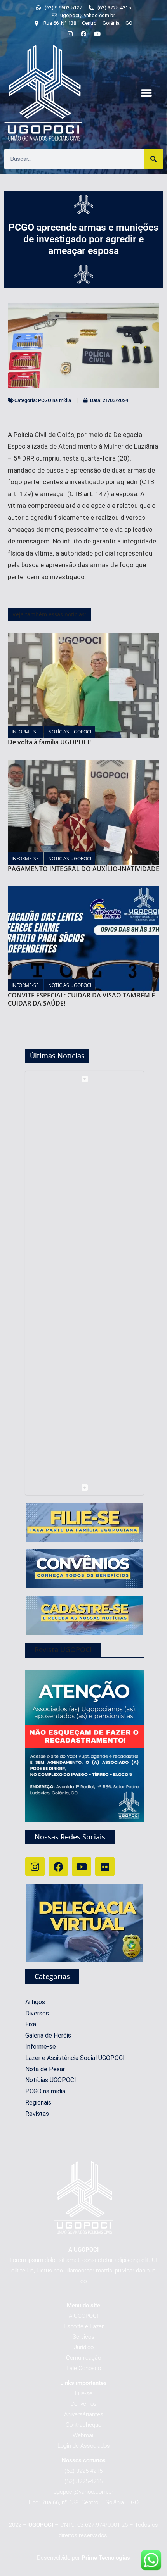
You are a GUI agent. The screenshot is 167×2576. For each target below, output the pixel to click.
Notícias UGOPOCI (70, 732)
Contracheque (83, 2425)
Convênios (83, 2404)
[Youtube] (82, 1867)
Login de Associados (84, 2446)
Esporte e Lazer (84, 2326)
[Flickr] (105, 1867)
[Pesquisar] (153, 159)
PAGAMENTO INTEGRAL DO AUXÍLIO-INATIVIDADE (83, 869)
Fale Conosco (84, 2368)
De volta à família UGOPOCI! (49, 742)
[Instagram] (35, 1867)
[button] (146, 93)
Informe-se (25, 732)
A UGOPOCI (83, 2316)
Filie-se (84, 2393)
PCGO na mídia (55, 400)
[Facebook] (58, 1867)
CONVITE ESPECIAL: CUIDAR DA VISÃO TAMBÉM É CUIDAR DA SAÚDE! (81, 999)
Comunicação (83, 2358)
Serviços (83, 2337)
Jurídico (84, 2347)
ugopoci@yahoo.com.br (83, 2492)
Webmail (83, 2435)
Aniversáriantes (84, 2414)
